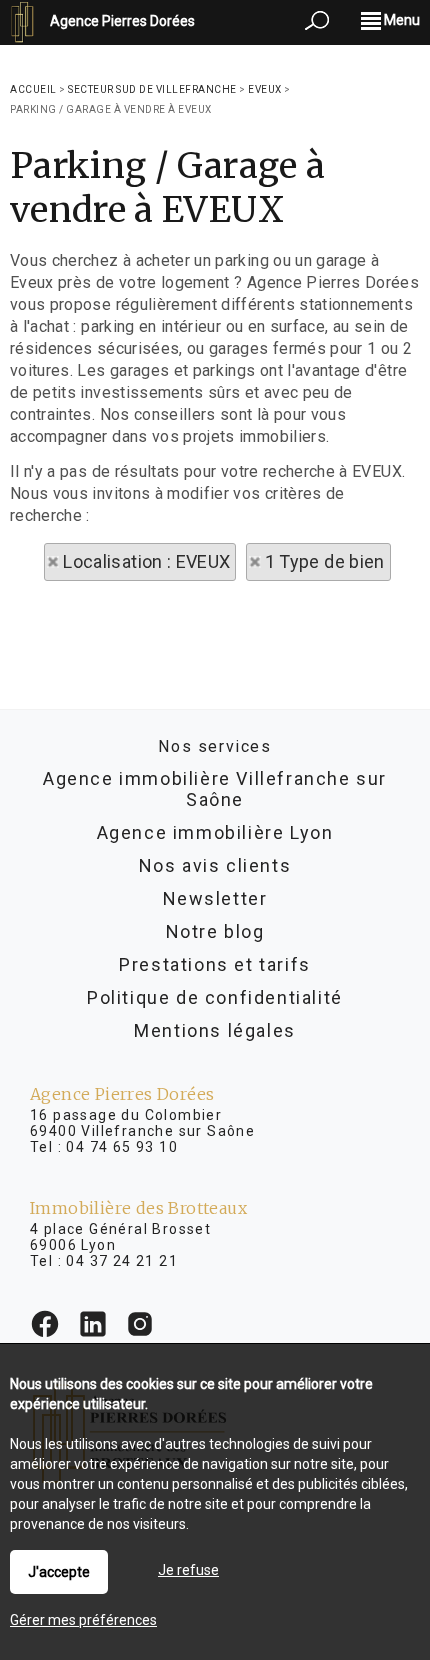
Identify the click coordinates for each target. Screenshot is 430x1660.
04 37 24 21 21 (122, 1261)
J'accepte (59, 1572)
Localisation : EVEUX (146, 561)
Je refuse (188, 1570)
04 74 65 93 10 (122, 1147)
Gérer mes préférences (83, 1620)
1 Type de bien (325, 561)
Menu (400, 20)
